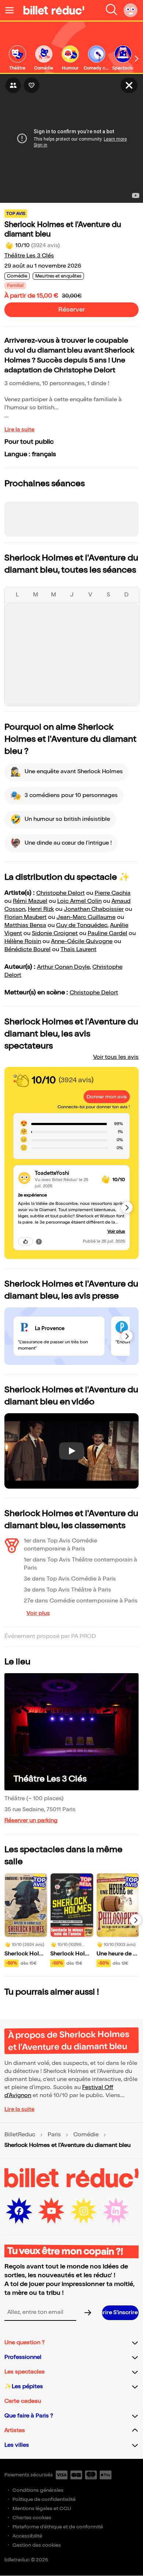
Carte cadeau (23, 2401)
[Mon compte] (131, 10)
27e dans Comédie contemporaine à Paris (81, 1601)
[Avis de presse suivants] (127, 1336)
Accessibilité (27, 2536)
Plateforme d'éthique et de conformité (58, 2527)
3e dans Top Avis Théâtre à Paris (67, 1590)
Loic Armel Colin (79, 901)
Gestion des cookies (37, 2545)
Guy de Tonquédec (82, 925)
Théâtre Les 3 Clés (29, 256)
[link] (17, 58)
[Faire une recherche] (111, 10)
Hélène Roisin (23, 941)
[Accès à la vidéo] (129, 85)
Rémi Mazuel (30, 901)
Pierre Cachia (113, 893)
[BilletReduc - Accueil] (54, 10)
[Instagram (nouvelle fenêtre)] (84, 2211)
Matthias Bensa (25, 925)
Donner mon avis (107, 1097)
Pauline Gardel (107, 933)
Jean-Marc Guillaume (86, 917)
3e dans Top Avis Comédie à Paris (70, 1579)
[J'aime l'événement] (32, 85)
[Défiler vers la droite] (137, 59)
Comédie (86, 2135)
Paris (54, 2135)
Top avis (16, 214)
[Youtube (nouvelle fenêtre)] (51, 2211)
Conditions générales (38, 2490)
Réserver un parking (31, 1821)
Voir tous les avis (116, 1057)
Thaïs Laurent (78, 950)
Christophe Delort (60, 893)
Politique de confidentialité (44, 2499)
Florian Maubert (25, 917)
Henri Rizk (41, 909)
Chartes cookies (32, 2518)
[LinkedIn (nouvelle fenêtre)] (116, 2211)
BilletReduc (20, 2135)
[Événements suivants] (136, 1920)
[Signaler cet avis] (39, 1242)
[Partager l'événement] (13, 85)
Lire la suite (19, 430)
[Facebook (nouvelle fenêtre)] (19, 2211)
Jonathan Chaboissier (94, 909)
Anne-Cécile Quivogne (82, 941)
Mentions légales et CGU (42, 2508)
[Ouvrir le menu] (12, 10)
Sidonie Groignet (55, 933)
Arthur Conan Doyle (63, 967)
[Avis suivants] (127, 1207)
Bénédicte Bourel (27, 950)
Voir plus (116, 1231)
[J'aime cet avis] (25, 1242)
